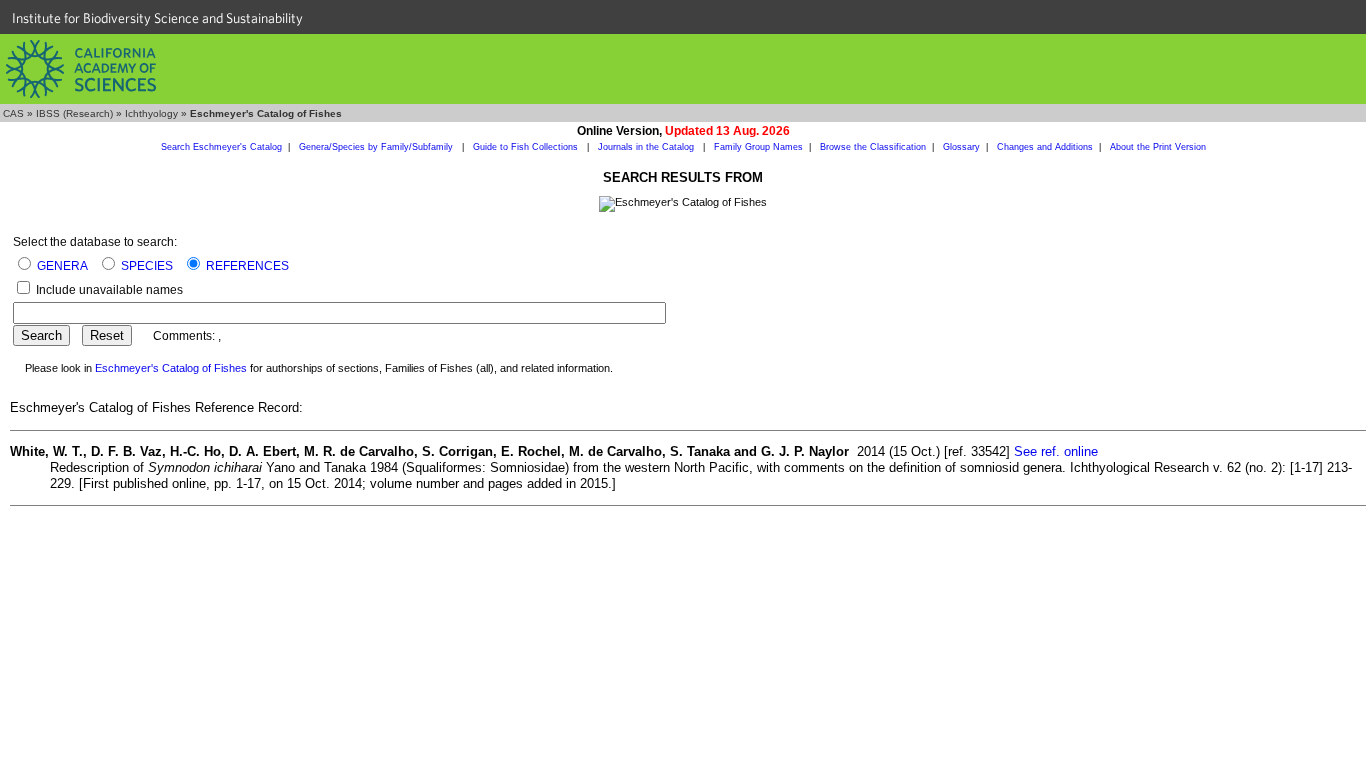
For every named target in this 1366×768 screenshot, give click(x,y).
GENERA (62, 266)
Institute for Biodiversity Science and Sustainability (157, 18)
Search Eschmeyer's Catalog (221, 147)
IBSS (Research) (74, 113)
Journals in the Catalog (647, 147)
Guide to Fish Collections (527, 147)
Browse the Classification (873, 147)
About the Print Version (1158, 147)
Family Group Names (758, 147)
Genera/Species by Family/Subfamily (377, 147)
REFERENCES (247, 266)
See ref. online (1056, 451)
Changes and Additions (1045, 147)
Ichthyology (151, 113)
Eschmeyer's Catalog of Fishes (171, 368)
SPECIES (147, 266)
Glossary (961, 147)
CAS (13, 113)
